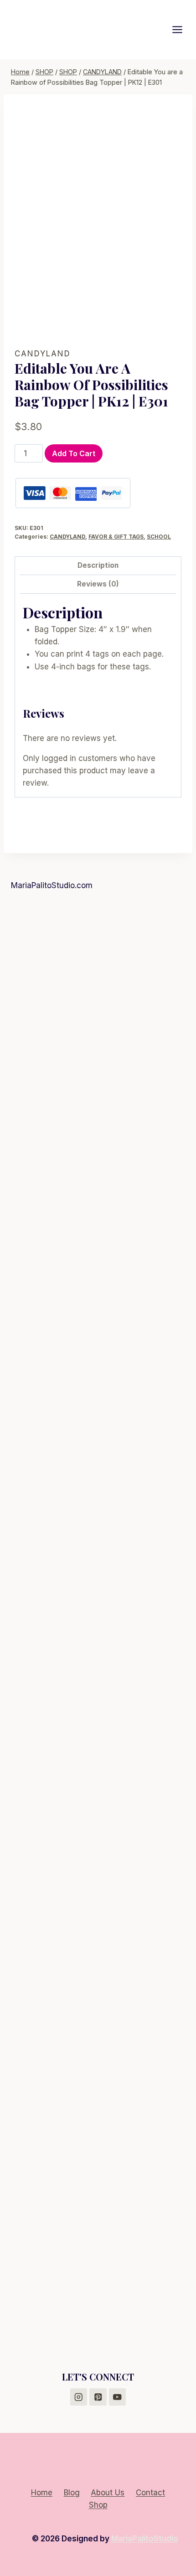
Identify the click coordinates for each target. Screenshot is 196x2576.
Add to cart (74, 453)
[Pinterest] (98, 2397)
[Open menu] (182, 29)
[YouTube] (117, 2397)
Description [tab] (98, 565)
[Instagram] (79, 2397)
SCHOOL (159, 537)
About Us (108, 2493)
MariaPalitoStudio (145, 2539)
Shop (98, 2505)
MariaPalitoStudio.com (52, 885)
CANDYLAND (43, 354)
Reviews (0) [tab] (98, 584)
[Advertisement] (98, 1002)
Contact (150, 2493)
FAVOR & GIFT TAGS (116, 537)
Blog (72, 2493)
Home (42, 2493)
